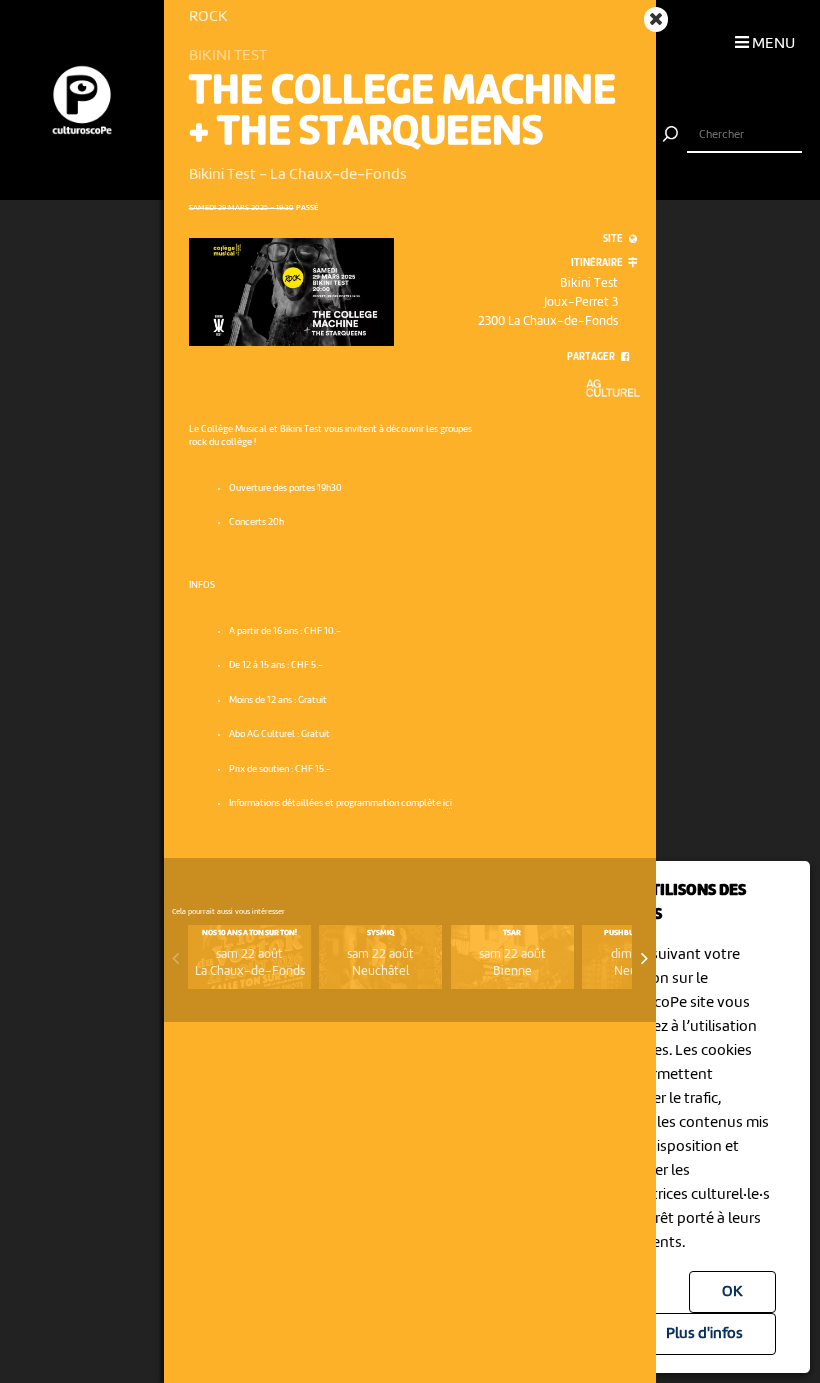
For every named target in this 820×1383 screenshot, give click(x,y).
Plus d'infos (704, 1334)
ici (447, 803)
